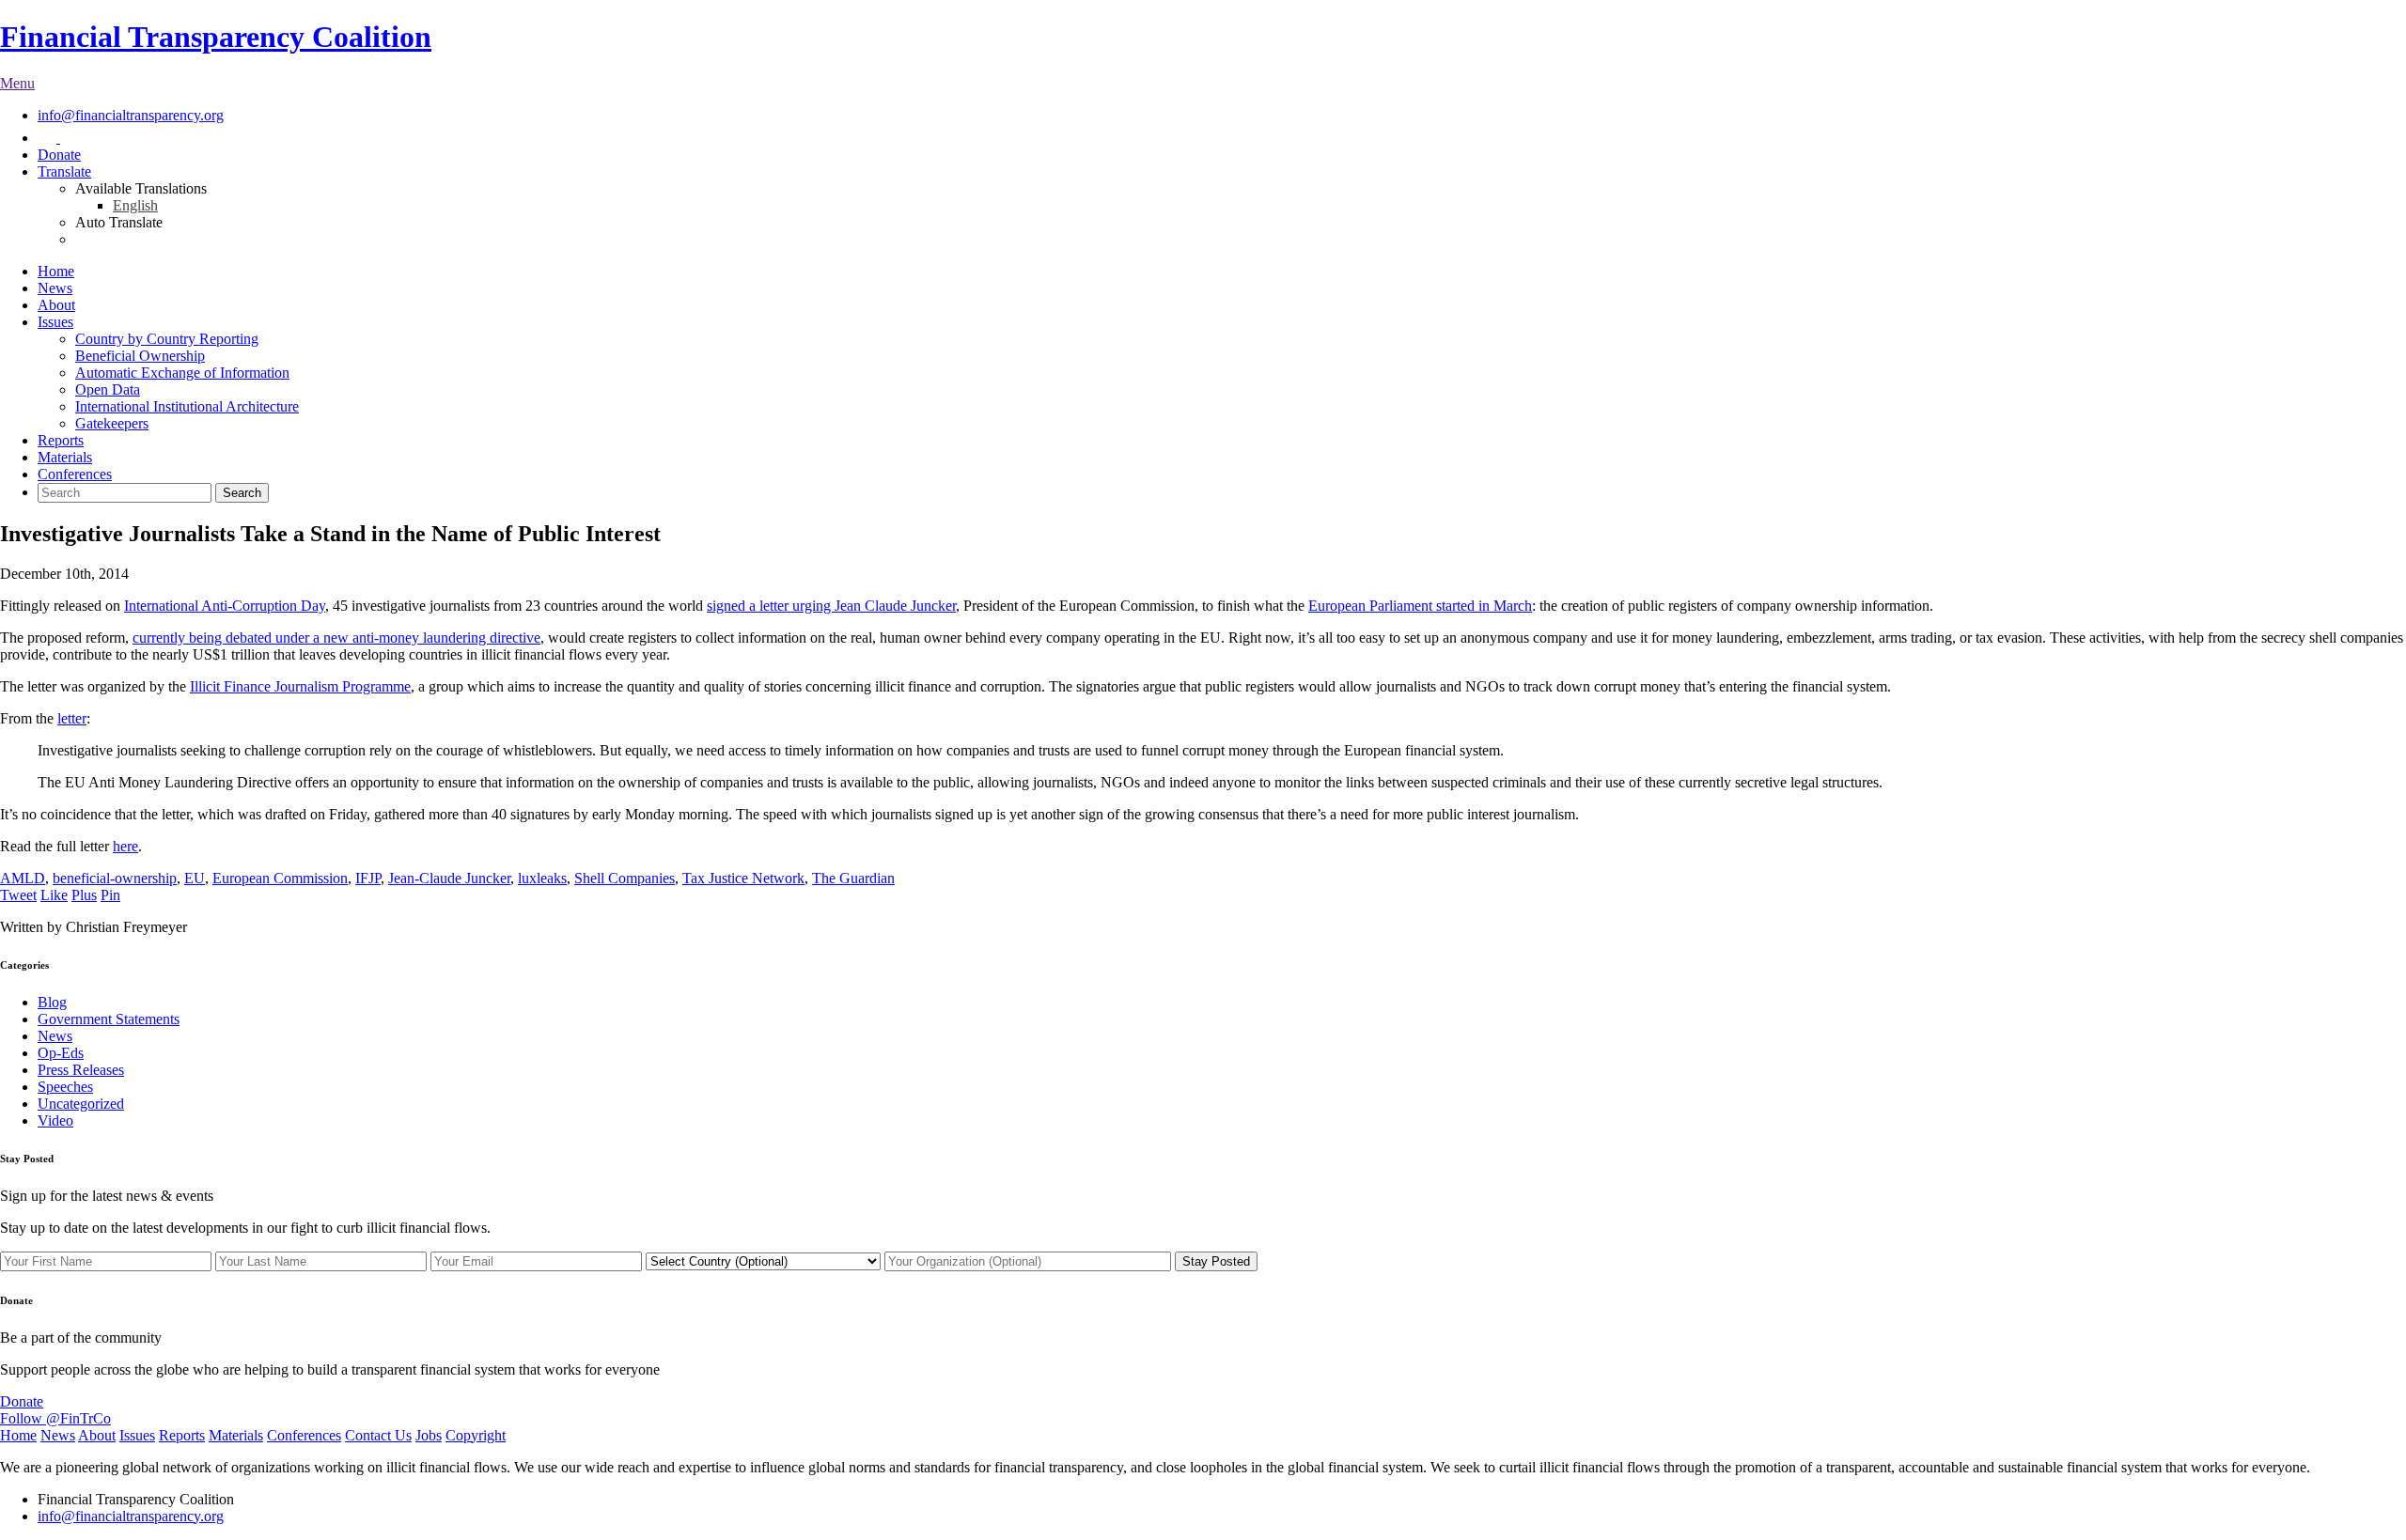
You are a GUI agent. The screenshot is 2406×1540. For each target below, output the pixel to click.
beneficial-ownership (115, 878)
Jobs (429, 1435)
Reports (61, 440)
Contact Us (378, 1435)
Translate (64, 171)
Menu (17, 83)
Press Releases (81, 1070)
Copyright (476, 1435)
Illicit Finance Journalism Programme (300, 686)
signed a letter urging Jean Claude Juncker (831, 606)
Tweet (18, 895)
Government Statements (109, 1019)
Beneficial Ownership (140, 356)
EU (195, 878)
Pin (110, 895)
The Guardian (853, 878)
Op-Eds (61, 1053)
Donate (59, 155)
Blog (52, 1002)
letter (72, 718)
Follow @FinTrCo (55, 1418)
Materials (65, 457)
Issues (55, 322)
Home (56, 271)
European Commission (280, 878)
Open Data (108, 389)
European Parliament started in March (1420, 606)
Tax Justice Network (743, 878)
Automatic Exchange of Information (182, 373)
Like (54, 895)
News (55, 288)
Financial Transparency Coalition (216, 37)
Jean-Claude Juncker (449, 878)
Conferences (75, 474)
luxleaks (542, 878)
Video (55, 1120)
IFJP (368, 878)
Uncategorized (81, 1104)
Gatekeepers (112, 423)
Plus (84, 895)
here (125, 846)
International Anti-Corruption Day (225, 606)
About (56, 305)
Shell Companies (625, 878)
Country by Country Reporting (167, 339)
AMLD (23, 878)
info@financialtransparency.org (131, 115)
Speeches (65, 1087)
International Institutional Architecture (187, 406)
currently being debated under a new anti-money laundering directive (336, 638)
